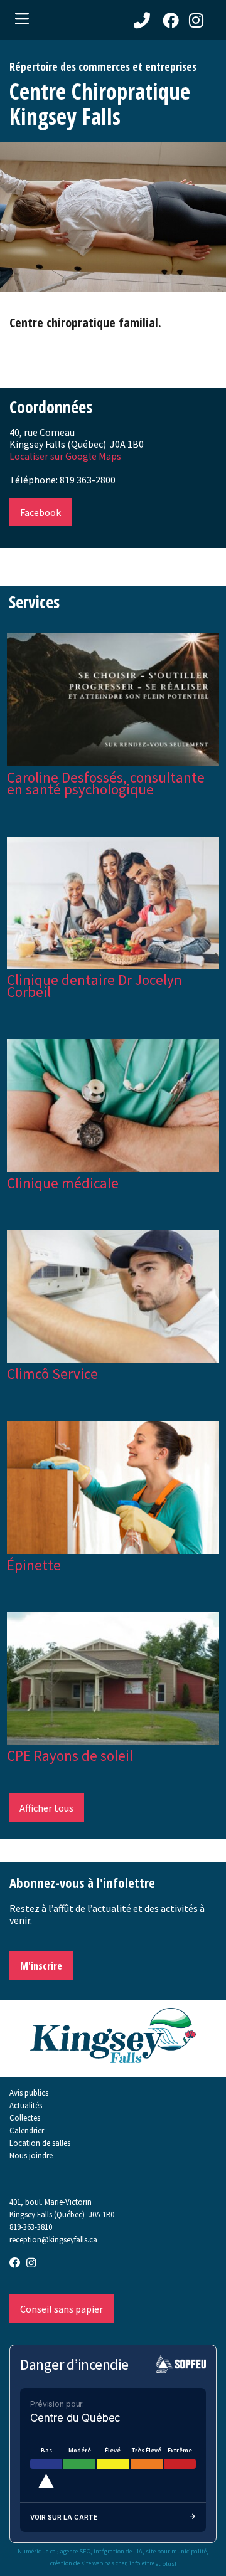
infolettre (142, 2563)
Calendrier (27, 2130)
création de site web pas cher (88, 2563)
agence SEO (75, 2552)
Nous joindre (31, 2155)
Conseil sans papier (62, 2309)
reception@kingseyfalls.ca (53, 2239)
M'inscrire (41, 1966)
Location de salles (40, 2143)
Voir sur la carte (64, 2517)
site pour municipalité (176, 2552)
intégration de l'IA (118, 2552)
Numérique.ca (37, 2552)
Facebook (40, 512)
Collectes (25, 2118)
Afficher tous (46, 1808)
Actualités (26, 2105)
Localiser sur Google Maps (65, 456)
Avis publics (29, 2093)
